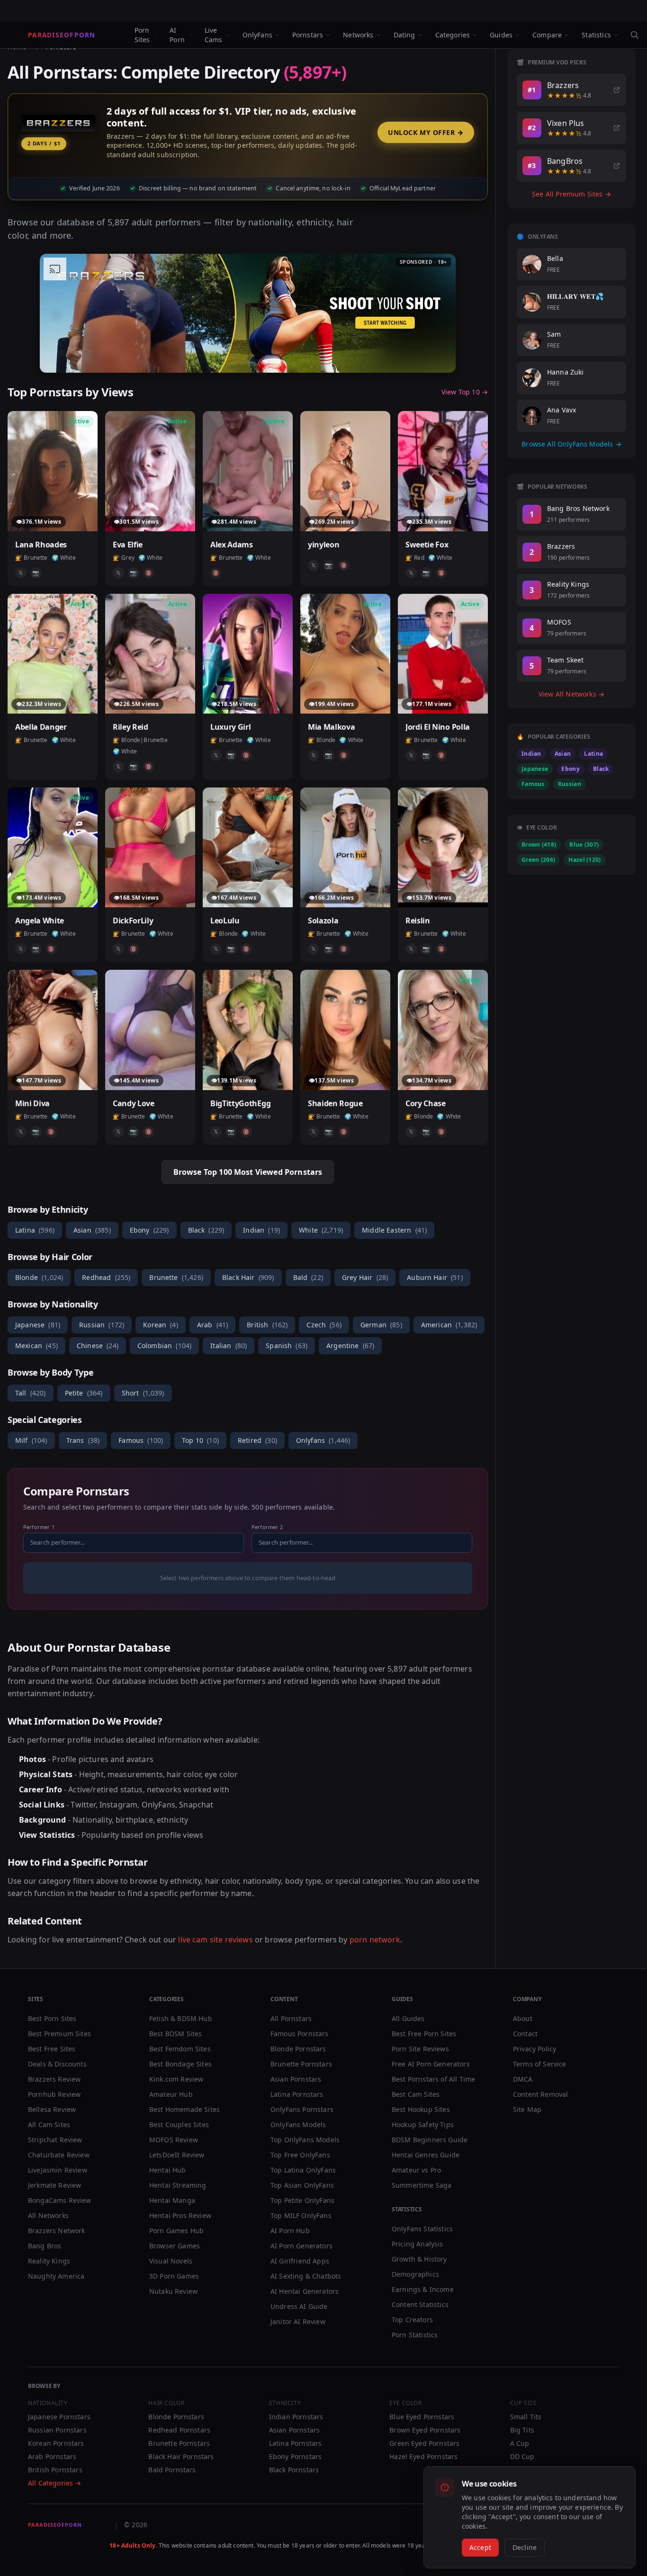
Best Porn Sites (52, 2018)
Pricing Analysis (418, 2244)
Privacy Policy (535, 2049)
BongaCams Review (60, 2200)
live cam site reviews (215, 1940)
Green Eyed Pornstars (424, 2443)
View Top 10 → (465, 392)
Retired (257, 1440)
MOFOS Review (174, 2140)
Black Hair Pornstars (181, 2456)
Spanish (287, 1346)
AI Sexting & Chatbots (306, 2276)
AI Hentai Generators (305, 2291)
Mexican (36, 1346)
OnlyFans (257, 35)
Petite (84, 1393)
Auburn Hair (435, 1277)
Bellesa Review (52, 2109)
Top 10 (200, 1440)
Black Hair (248, 1277)
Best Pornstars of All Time (433, 2079)
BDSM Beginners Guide (430, 2140)
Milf (31, 1440)
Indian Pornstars (296, 2417)
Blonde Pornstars (298, 2049)
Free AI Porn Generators (431, 2064)
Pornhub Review (54, 2094)
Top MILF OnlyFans (301, 2215)
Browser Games (175, 2246)
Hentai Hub (168, 2170)
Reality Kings (49, 2261)
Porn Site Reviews (420, 2049)
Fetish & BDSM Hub (181, 2018)
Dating (404, 35)
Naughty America (56, 2276)
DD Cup (522, 2456)
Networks (358, 35)
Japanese (38, 1325)
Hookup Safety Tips (423, 2124)
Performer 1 (39, 1527)
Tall (31, 1393)
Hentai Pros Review (180, 2215)
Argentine (350, 1346)
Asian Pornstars (296, 2079)
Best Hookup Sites (421, 2109)
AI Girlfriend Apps (300, 2261)
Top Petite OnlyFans (302, 2200)
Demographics (415, 2274)
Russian (102, 1325)
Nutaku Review (173, 2291)
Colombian (164, 1346)
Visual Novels (171, 2261)
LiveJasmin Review (58, 2170)
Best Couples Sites (179, 2124)
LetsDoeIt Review (177, 2155)
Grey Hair (365, 1277)
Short (143, 1393)
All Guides (408, 2018)
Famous (141, 1440)
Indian (261, 1230)
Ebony (149, 1230)
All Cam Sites (49, 2124)
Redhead (106, 1277)
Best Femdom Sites (180, 2049)
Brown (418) (539, 845)
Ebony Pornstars (295, 2456)
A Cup (520, 2443)
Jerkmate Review (54, 2185)
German (381, 1325)
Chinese (98, 1346)
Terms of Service (540, 2064)
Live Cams (214, 35)
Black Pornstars (294, 2470)
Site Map (527, 2109)
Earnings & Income (423, 2289)
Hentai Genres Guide (426, 2155)
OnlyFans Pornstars (302, 2109)
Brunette (176, 1277)
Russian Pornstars (57, 2430)
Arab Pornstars (52, 2456)
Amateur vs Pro (416, 2170)
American (449, 1325)
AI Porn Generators (301, 2246)
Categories (453, 35)
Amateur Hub (171, 2094)
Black (206, 1230)
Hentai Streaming (178, 2185)
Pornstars (308, 35)
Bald (308, 1277)
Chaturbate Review (59, 2155)
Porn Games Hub (176, 2231)
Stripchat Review (55, 2140)
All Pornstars (291, 2018)
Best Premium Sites (59, 2034)
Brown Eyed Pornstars (425, 2430)
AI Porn (177, 35)
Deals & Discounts (57, 2064)
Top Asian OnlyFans (302, 2185)
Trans (83, 1440)
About (523, 2018)
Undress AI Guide (299, 2306)
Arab (212, 1325)
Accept (480, 2547)
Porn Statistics (415, 2335)
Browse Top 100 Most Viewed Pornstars (248, 1172)
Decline (525, 2547)
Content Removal (540, 2094)
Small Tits (526, 2417)
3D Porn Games (174, 2276)
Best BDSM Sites (175, 2034)
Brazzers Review (54, 2079)
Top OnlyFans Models (305, 2140)
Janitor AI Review (298, 2321)
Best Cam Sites (416, 2094)
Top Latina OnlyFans (303, 2170)
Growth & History (419, 2259)
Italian (229, 1346)
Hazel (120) (584, 860)
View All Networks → (571, 694)
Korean (161, 1325)
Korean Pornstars (56, 2443)
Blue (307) (584, 845)
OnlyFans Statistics (422, 2229)
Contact (525, 2034)
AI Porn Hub (290, 2231)
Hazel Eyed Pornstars (423, 2456)
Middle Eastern (394, 1230)
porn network (375, 1940)
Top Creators (412, 2320)
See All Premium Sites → (571, 194)
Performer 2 (267, 1527)
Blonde (39, 1277)
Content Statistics (420, 2304)
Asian (92, 1230)
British (267, 1325)
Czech (324, 1325)
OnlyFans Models (298, 2124)
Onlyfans (323, 1440)
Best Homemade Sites (184, 2109)
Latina (35, 1230)
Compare (547, 35)
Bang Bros (45, 2246)
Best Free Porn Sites (424, 2034)
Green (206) (538, 860)
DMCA (523, 2079)
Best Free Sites (52, 2049)
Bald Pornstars (172, 2470)
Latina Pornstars (297, 2094)
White (321, 1230)
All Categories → (55, 2483)
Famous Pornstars (300, 2034)
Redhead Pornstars (179, 2430)
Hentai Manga (172, 2200)
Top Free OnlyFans (300, 2155)
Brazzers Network (57, 2231)
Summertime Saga (422, 2185)
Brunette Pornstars (301, 2064)
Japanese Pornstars (59, 2417)
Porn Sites (142, 35)
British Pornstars (55, 2470)
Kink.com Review (176, 2079)
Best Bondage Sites (180, 2064)
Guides (501, 35)
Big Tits (522, 2430)
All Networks (48, 2215)
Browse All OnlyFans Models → (571, 444)
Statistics (596, 35)
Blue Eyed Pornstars (422, 2417)
